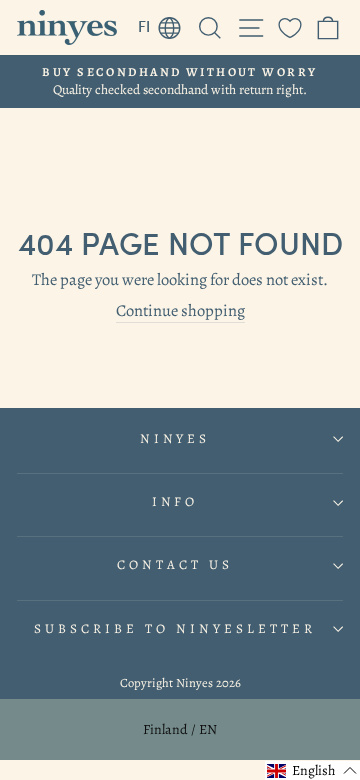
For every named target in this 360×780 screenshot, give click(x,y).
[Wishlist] (290, 27)
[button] (312, 770)
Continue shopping (180, 311)
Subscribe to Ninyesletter (174, 629)
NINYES (175, 439)
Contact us (175, 565)
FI (165, 23)
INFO (175, 502)
